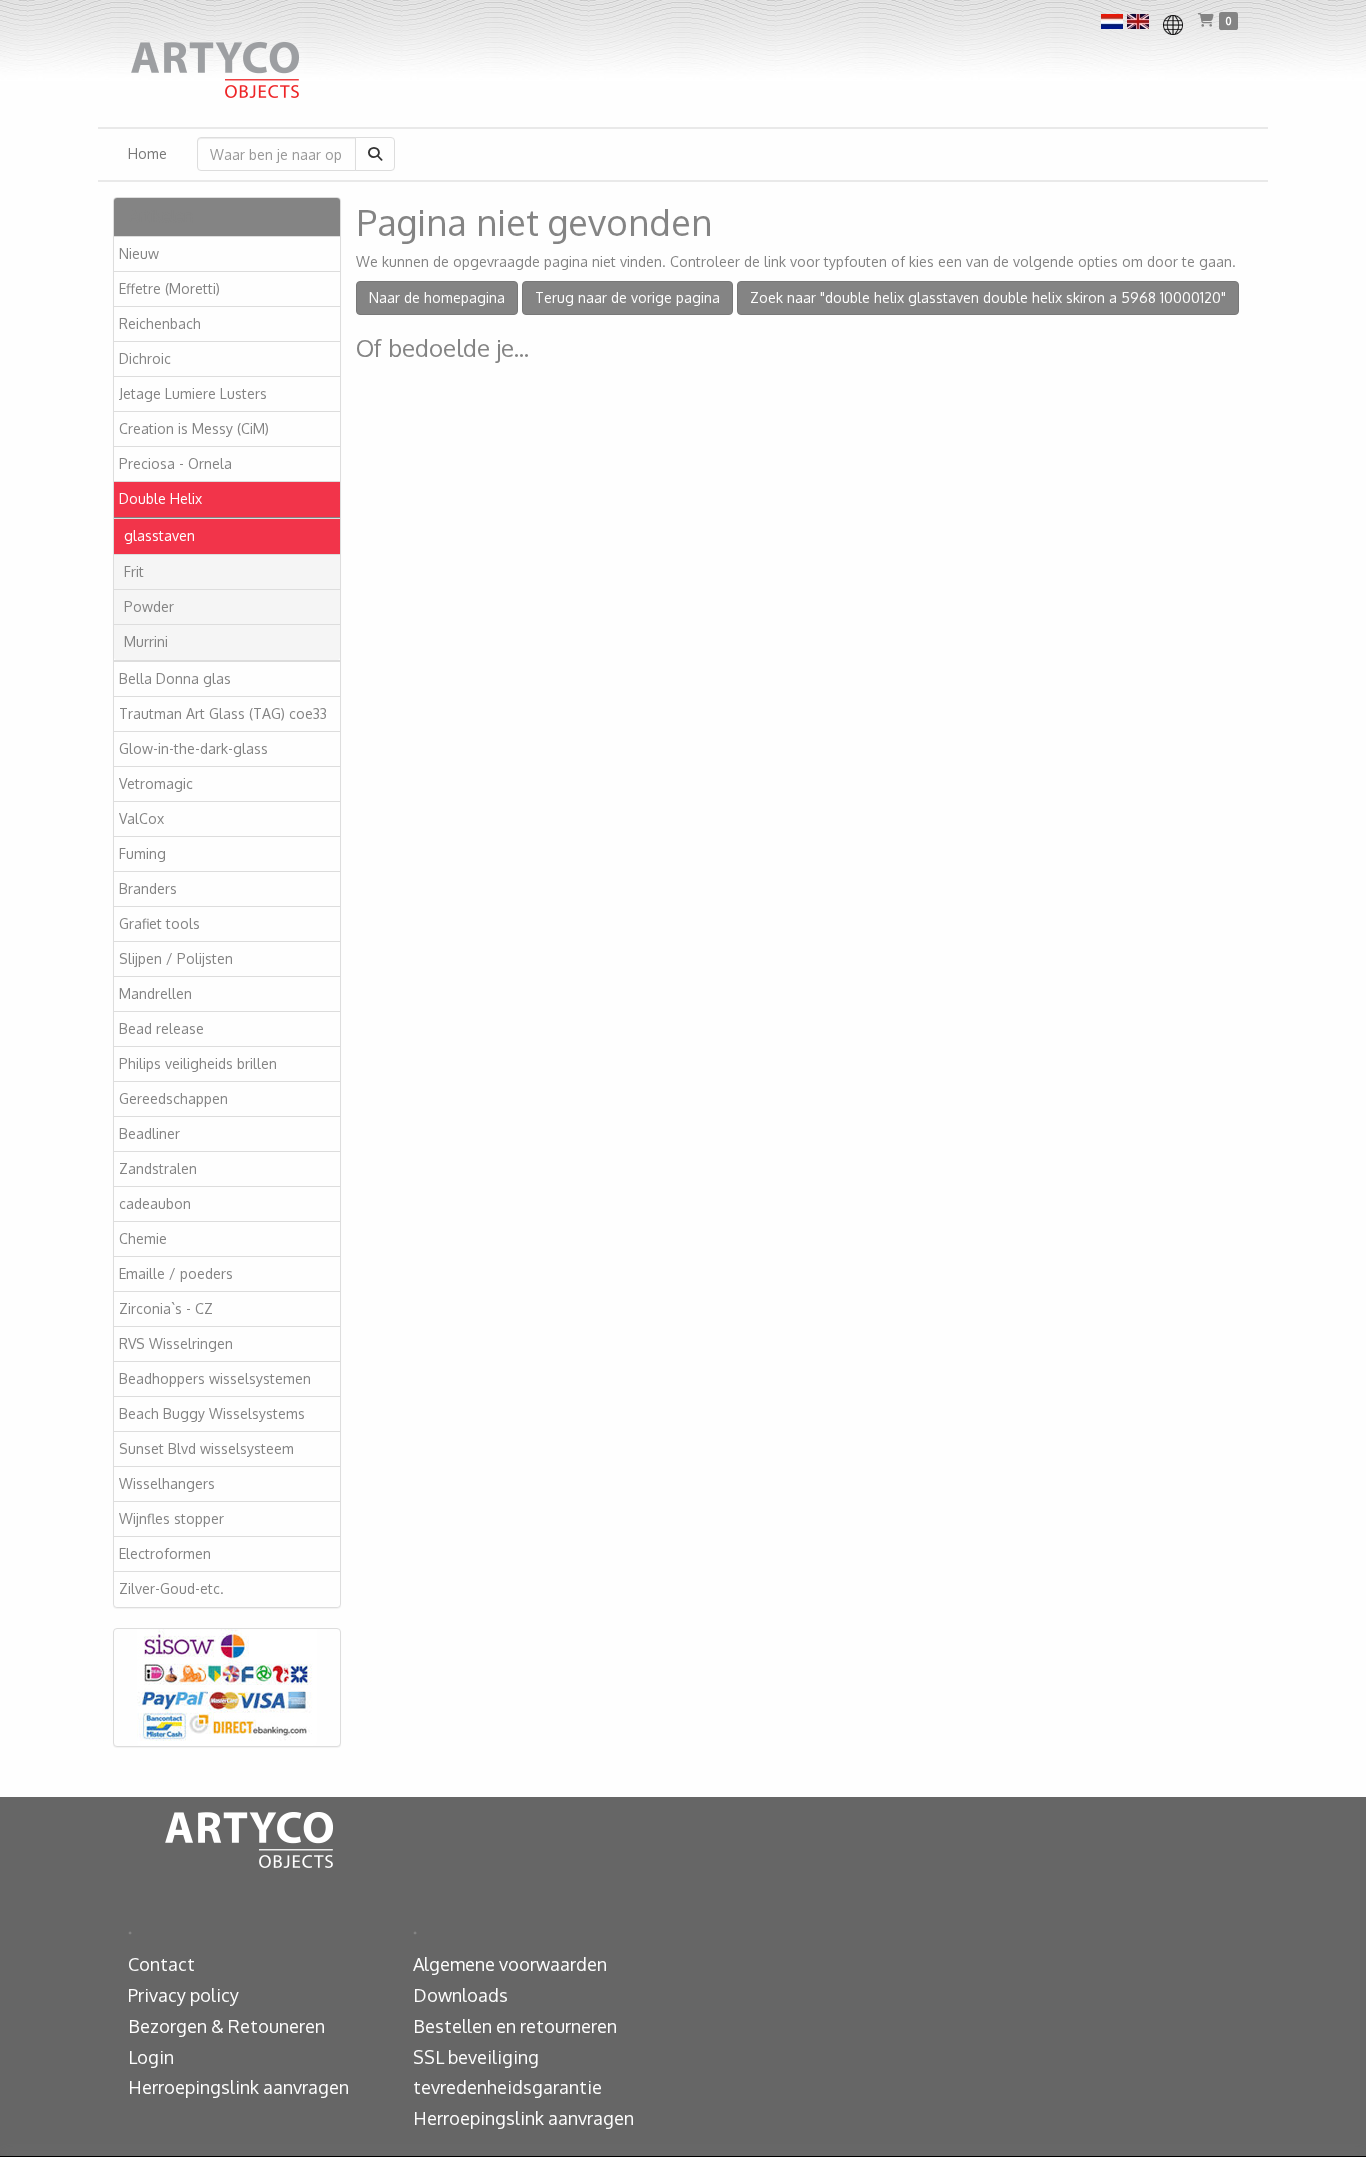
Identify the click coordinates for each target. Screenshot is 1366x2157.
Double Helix (160, 498)
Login (151, 2057)
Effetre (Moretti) (169, 288)
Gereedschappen (173, 1098)
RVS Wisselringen (176, 1343)
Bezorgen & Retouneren (226, 2026)
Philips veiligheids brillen (198, 1063)
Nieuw (139, 253)
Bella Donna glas (175, 678)
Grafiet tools (159, 923)
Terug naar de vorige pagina (627, 297)
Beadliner (149, 1133)
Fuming (142, 853)
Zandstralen (158, 1168)
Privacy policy (183, 1995)
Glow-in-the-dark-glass (193, 748)
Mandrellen (155, 993)
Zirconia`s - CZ (166, 1308)
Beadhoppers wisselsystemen (215, 1378)
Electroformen (165, 1553)
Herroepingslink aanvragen (238, 2087)
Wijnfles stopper (171, 1518)
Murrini (146, 641)
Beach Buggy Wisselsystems (212, 1413)
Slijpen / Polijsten (176, 958)
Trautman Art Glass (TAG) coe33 (223, 713)
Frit (134, 571)
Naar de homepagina (437, 297)
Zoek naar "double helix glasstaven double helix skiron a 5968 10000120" (988, 297)
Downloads (460, 1995)
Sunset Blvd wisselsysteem (206, 1448)
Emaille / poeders (176, 1273)
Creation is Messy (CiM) (194, 428)
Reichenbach (160, 323)
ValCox (141, 818)
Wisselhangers (167, 1483)
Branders (148, 888)
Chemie (143, 1238)
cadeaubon (155, 1203)
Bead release (161, 1028)
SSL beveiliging (476, 2057)
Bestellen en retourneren (515, 2026)
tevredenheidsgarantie (507, 2087)
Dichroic (145, 358)
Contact (161, 1964)
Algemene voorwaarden (510, 1964)
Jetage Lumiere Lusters (193, 393)
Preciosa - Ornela (175, 463)
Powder (149, 606)
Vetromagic (156, 783)
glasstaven (159, 535)
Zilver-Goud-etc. (171, 1588)
